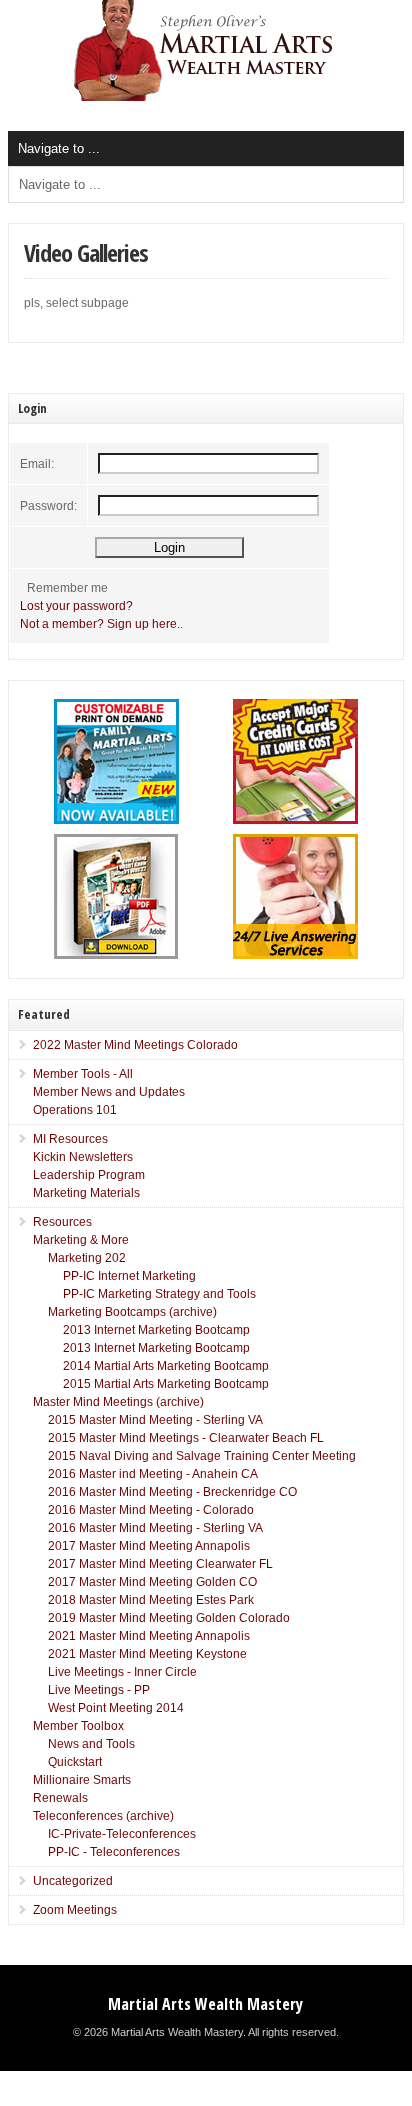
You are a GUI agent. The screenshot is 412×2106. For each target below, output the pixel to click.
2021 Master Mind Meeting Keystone (147, 1654)
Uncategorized (73, 1881)
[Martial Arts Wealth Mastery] (205, 97)
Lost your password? (76, 606)
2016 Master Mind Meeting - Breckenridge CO (172, 1492)
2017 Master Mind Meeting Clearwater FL (160, 1564)
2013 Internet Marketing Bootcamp (156, 1330)
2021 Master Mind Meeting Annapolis (149, 1636)
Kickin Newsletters (83, 1157)
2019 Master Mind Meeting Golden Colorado (169, 1618)
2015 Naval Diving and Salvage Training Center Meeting (202, 1456)
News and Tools (91, 1744)
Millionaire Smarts (82, 1780)
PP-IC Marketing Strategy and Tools (159, 1294)
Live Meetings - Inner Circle (122, 1672)
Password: (48, 506)
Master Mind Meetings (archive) (118, 1402)
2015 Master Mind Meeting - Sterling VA (155, 1420)
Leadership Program (89, 1175)
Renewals (60, 1798)
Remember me (67, 588)
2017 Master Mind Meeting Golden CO (152, 1582)
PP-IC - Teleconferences (114, 1852)
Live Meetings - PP (99, 1690)
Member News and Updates (109, 1092)
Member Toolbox (78, 1726)
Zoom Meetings (75, 1910)
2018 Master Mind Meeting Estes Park (151, 1600)
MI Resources (70, 1139)
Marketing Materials (86, 1193)
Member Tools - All (83, 1074)
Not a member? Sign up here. (100, 624)
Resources (62, 1222)
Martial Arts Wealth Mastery (205, 2004)
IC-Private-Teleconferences (122, 1834)
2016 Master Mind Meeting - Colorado (151, 1510)
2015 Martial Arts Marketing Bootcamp (166, 1384)
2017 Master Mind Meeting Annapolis (149, 1546)
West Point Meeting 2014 (116, 1708)
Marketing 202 (87, 1258)
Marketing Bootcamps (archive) (132, 1312)
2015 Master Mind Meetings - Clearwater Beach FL (186, 1438)
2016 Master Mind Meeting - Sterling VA (155, 1528)
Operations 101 (75, 1110)
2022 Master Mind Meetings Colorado (135, 1045)
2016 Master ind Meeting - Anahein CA (153, 1474)
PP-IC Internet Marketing (129, 1276)
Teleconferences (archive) (103, 1816)
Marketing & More (81, 1240)
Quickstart (75, 1762)
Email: (37, 464)
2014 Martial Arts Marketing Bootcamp (166, 1366)
